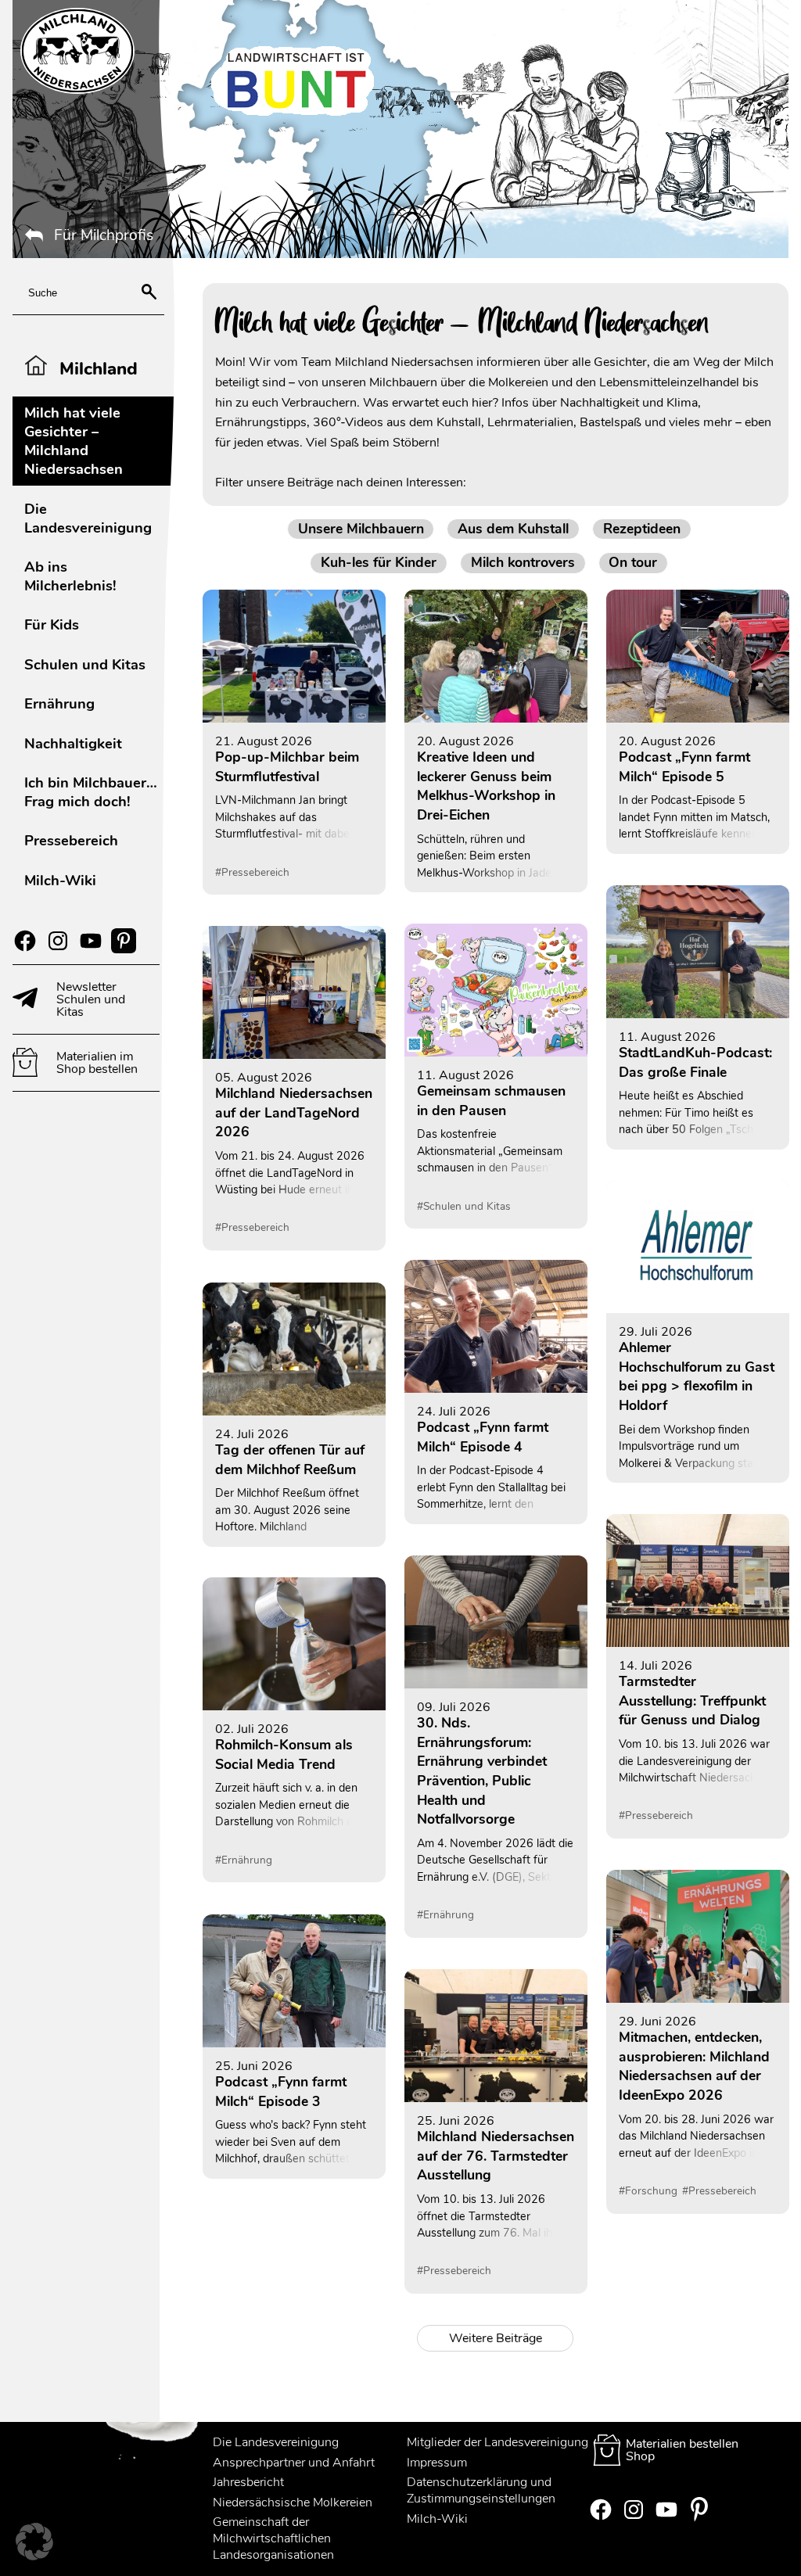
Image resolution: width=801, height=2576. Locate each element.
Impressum (437, 2463)
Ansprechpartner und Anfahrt (294, 2463)
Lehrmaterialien (530, 422)
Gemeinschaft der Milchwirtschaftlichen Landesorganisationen (273, 2538)
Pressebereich (71, 840)
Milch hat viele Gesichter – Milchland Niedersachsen (74, 441)
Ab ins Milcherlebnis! (70, 576)
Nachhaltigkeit (73, 743)
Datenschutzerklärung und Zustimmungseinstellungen (481, 2490)
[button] (34, 2542)
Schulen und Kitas (85, 664)
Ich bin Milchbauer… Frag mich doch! (91, 792)
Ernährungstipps (261, 422)
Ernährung (59, 703)
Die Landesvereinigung (88, 518)
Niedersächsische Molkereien (293, 2502)
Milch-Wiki (60, 880)
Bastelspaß (612, 422)
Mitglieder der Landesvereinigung (497, 2442)
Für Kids (52, 624)
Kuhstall (459, 422)
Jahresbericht (248, 2482)
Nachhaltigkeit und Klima (629, 403)
